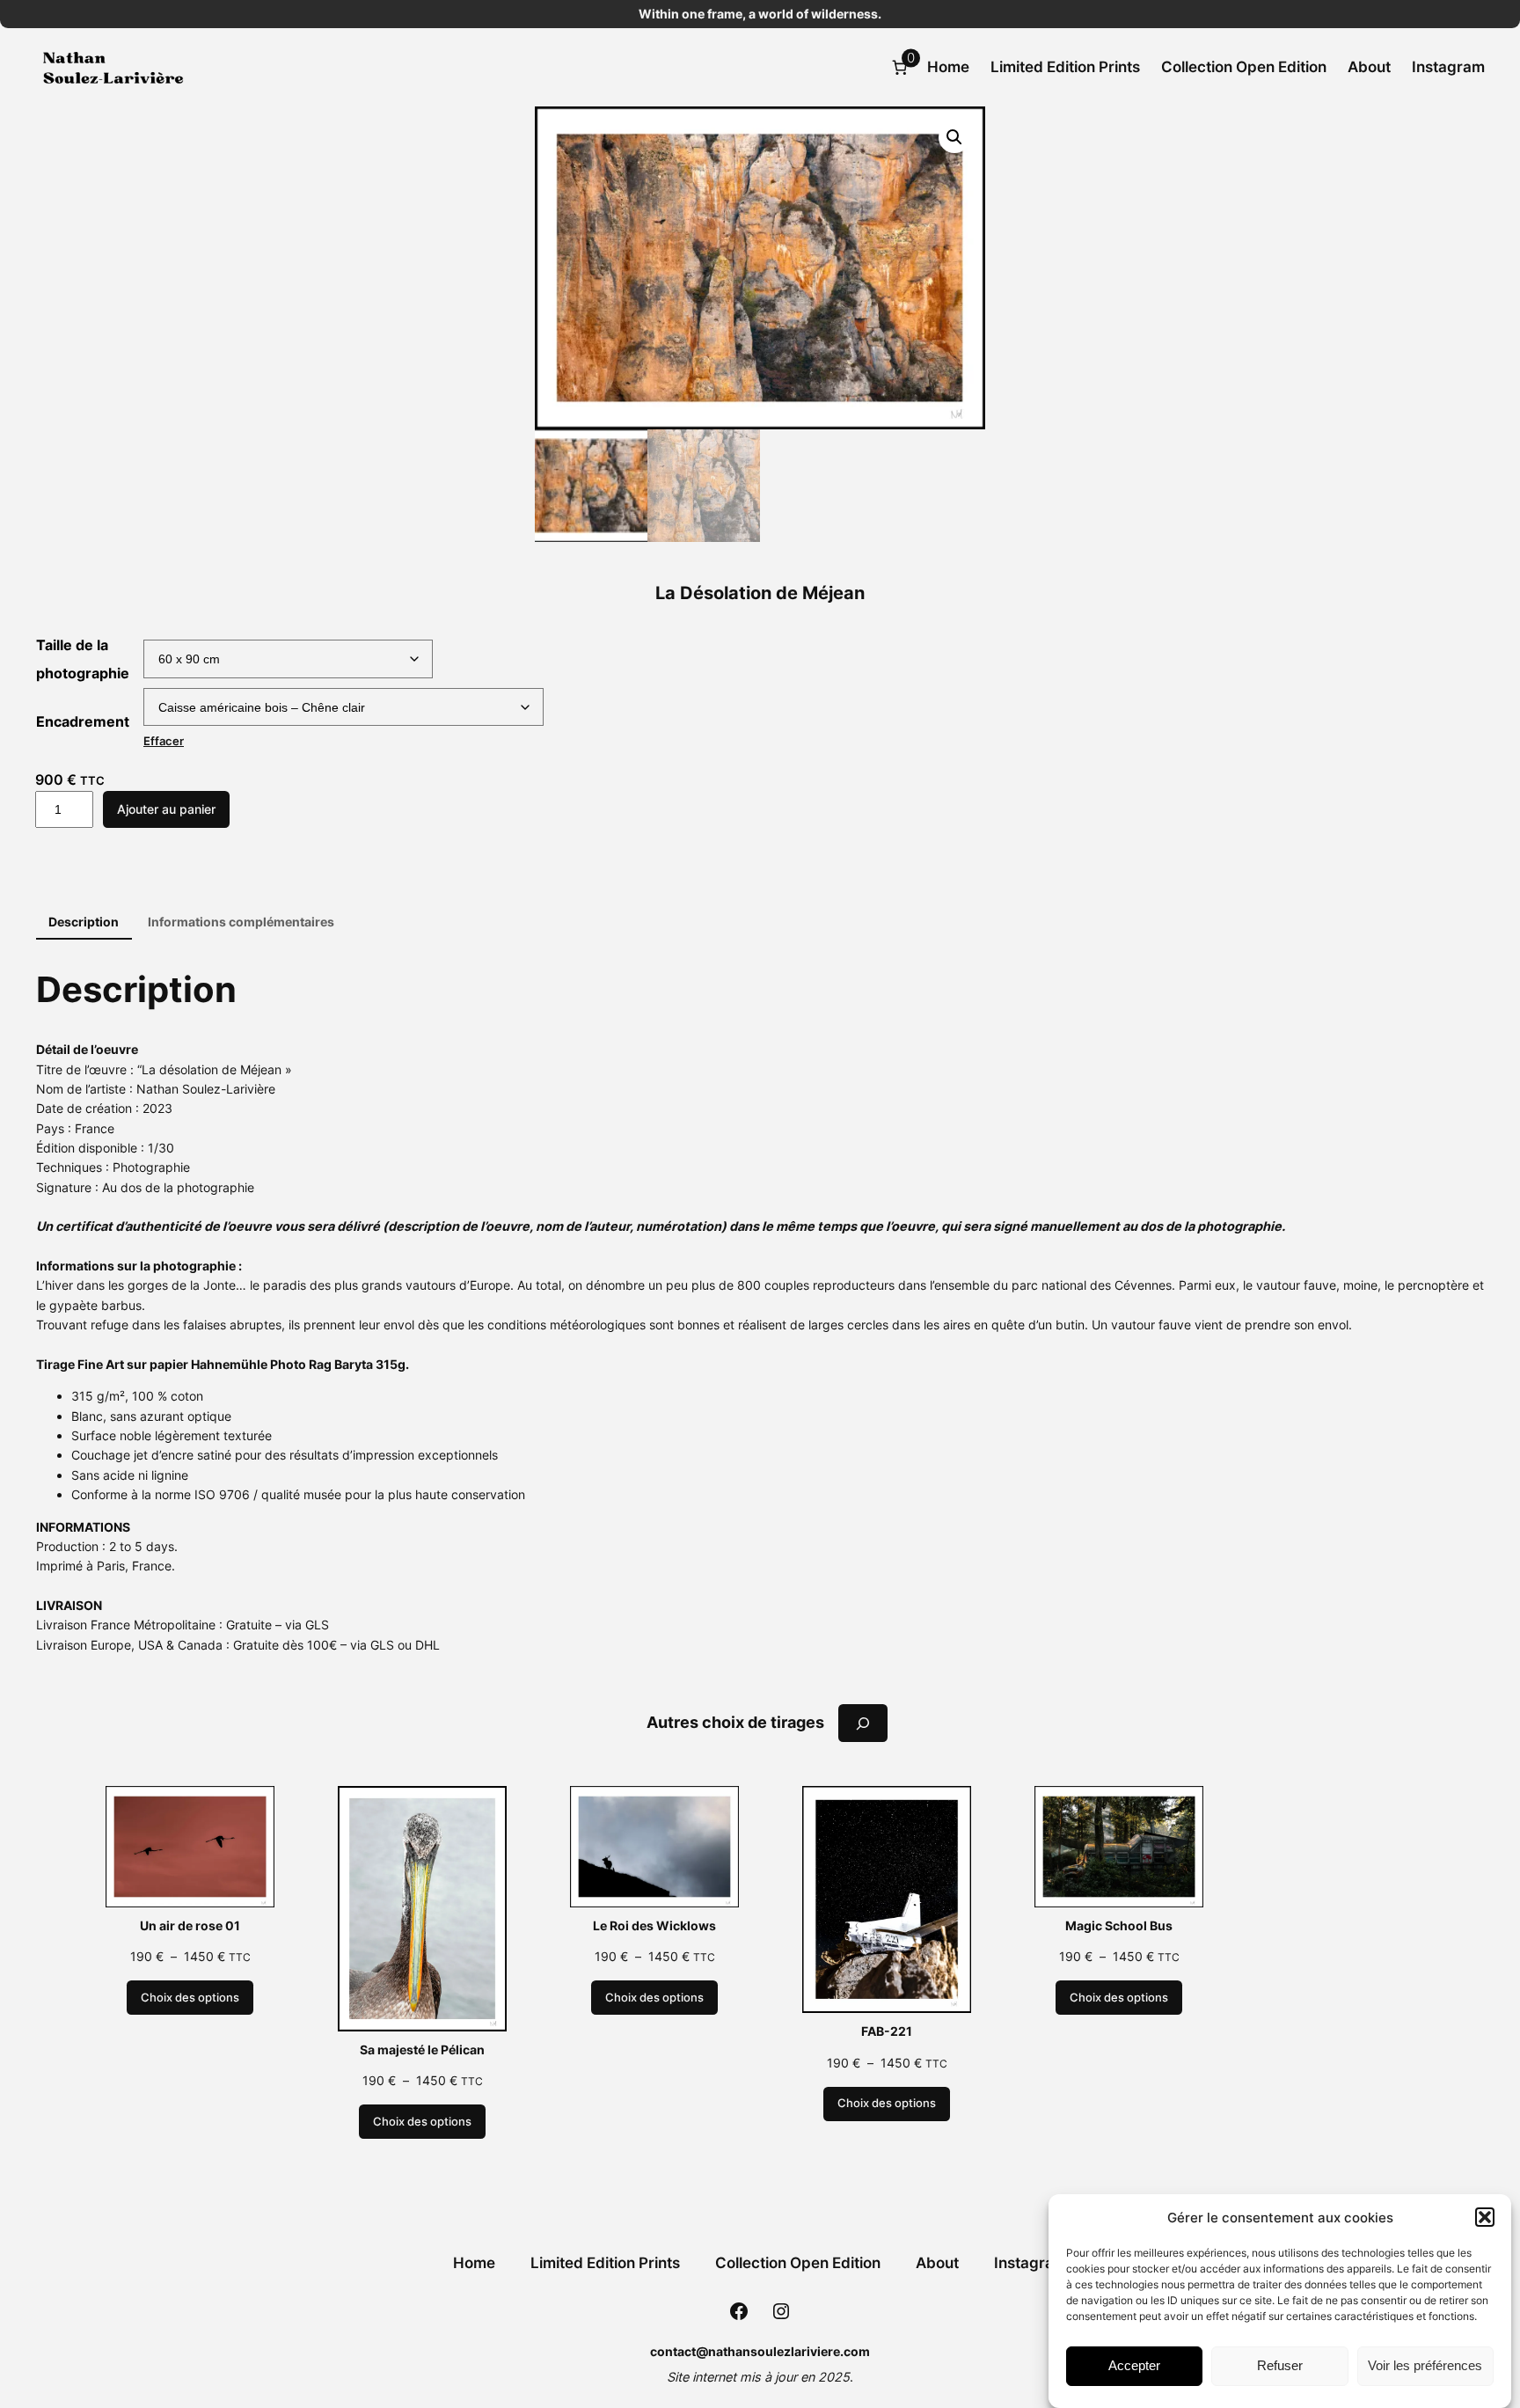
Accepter (1134, 2366)
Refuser (1280, 2366)
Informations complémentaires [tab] (241, 922)
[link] (900, 67)
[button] (1485, 2217)
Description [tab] (84, 922)
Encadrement (83, 721)
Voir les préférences (1425, 2366)
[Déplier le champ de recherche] (863, 1723)
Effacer (164, 741)
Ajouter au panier (166, 809)
